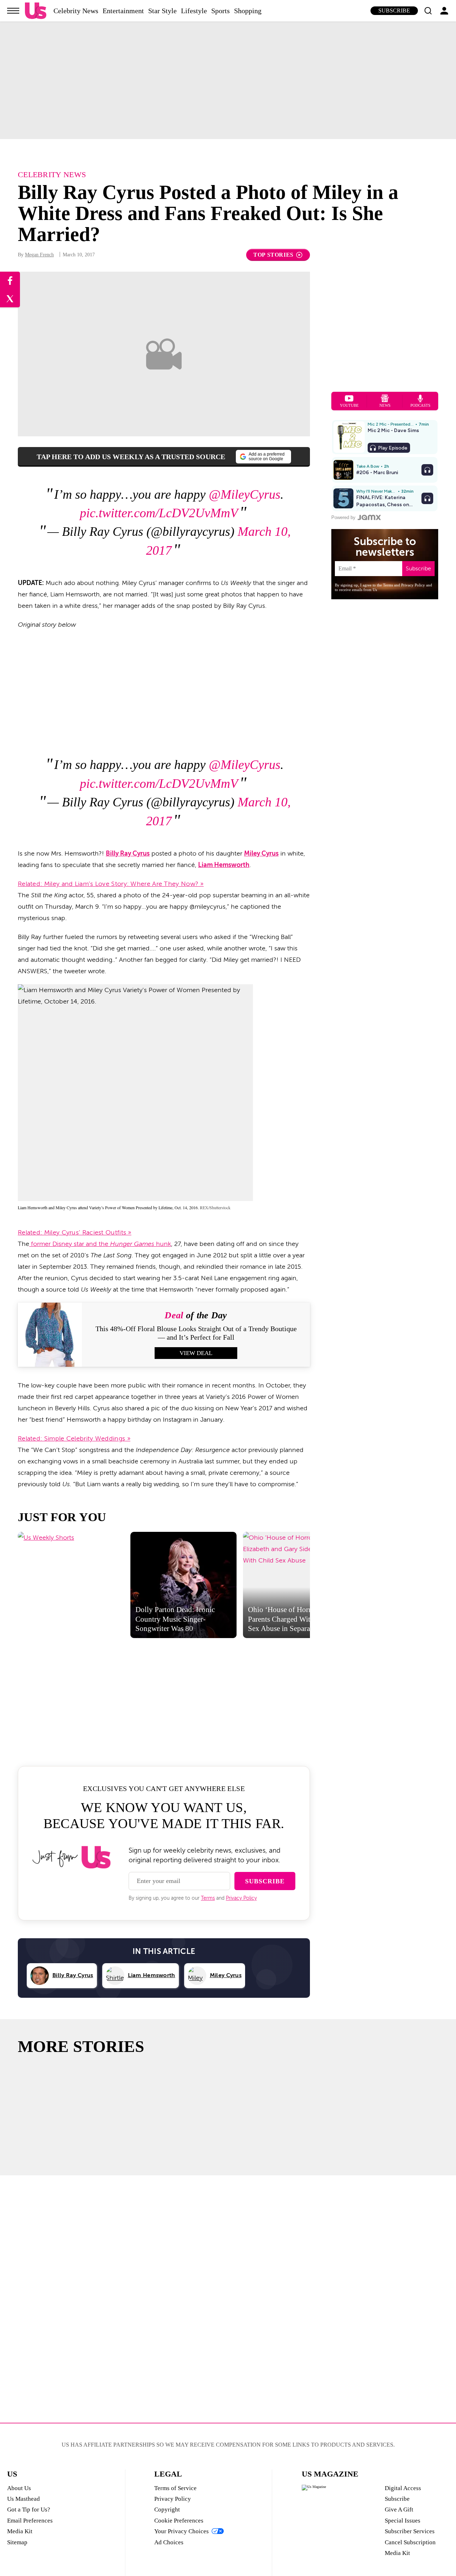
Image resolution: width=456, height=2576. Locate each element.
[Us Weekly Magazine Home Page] (36, 11)
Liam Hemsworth (224, 865)
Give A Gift (399, 2510)
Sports (221, 11)
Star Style (162, 11)
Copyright (167, 2510)
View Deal (196, 1353)
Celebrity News (76, 11)
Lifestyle (194, 11)
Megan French (39, 255)
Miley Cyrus (261, 853)
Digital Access (403, 2488)
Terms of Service (175, 2488)
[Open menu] (13, 11)
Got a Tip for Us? (29, 2510)
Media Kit (20, 2531)
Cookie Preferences (179, 2521)
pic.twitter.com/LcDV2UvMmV (159, 513)
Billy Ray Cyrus (128, 853)
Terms (208, 1898)
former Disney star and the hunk (100, 1244)
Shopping (248, 11)
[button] (428, 11)
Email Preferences (30, 2521)
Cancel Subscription (410, 2542)
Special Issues (403, 2521)
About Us (19, 2488)
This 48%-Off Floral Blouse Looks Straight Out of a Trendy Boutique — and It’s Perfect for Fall (196, 1333)
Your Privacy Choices (182, 2531)
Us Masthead (24, 2499)
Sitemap (17, 2542)
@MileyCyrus (245, 494)
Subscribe (394, 11)
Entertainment (123, 11)
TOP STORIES (273, 255)
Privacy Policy (241, 1898)
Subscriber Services (410, 2531)
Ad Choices (169, 2542)
